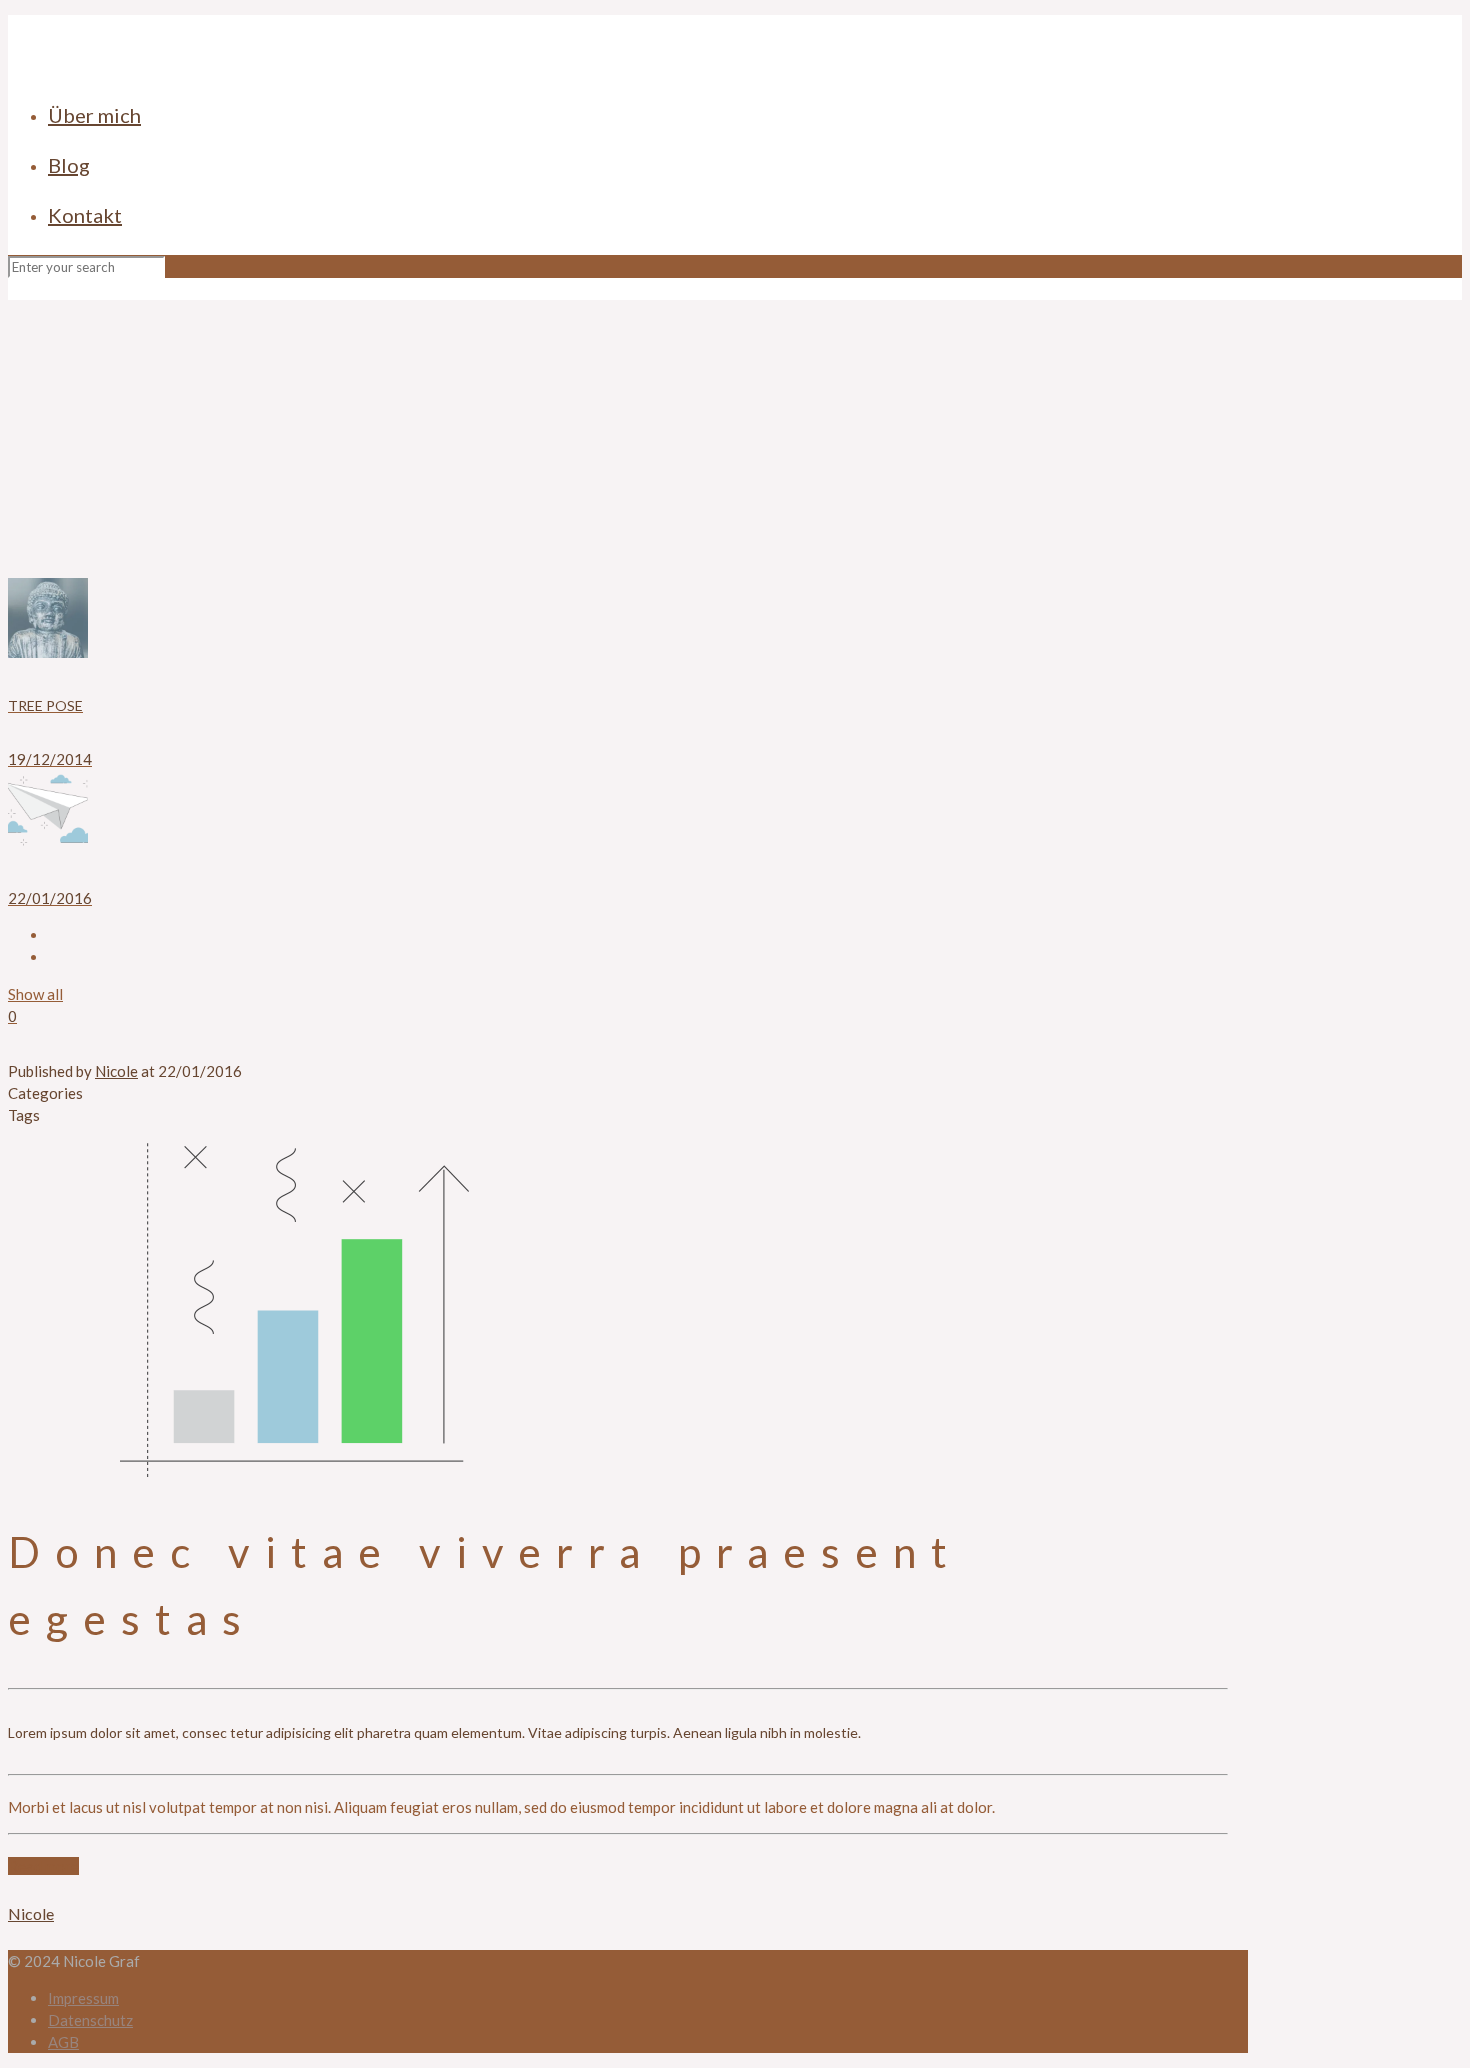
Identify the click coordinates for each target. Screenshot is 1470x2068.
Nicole (116, 1071)
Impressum (83, 1998)
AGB (63, 2042)
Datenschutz (90, 2020)
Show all (35, 994)
